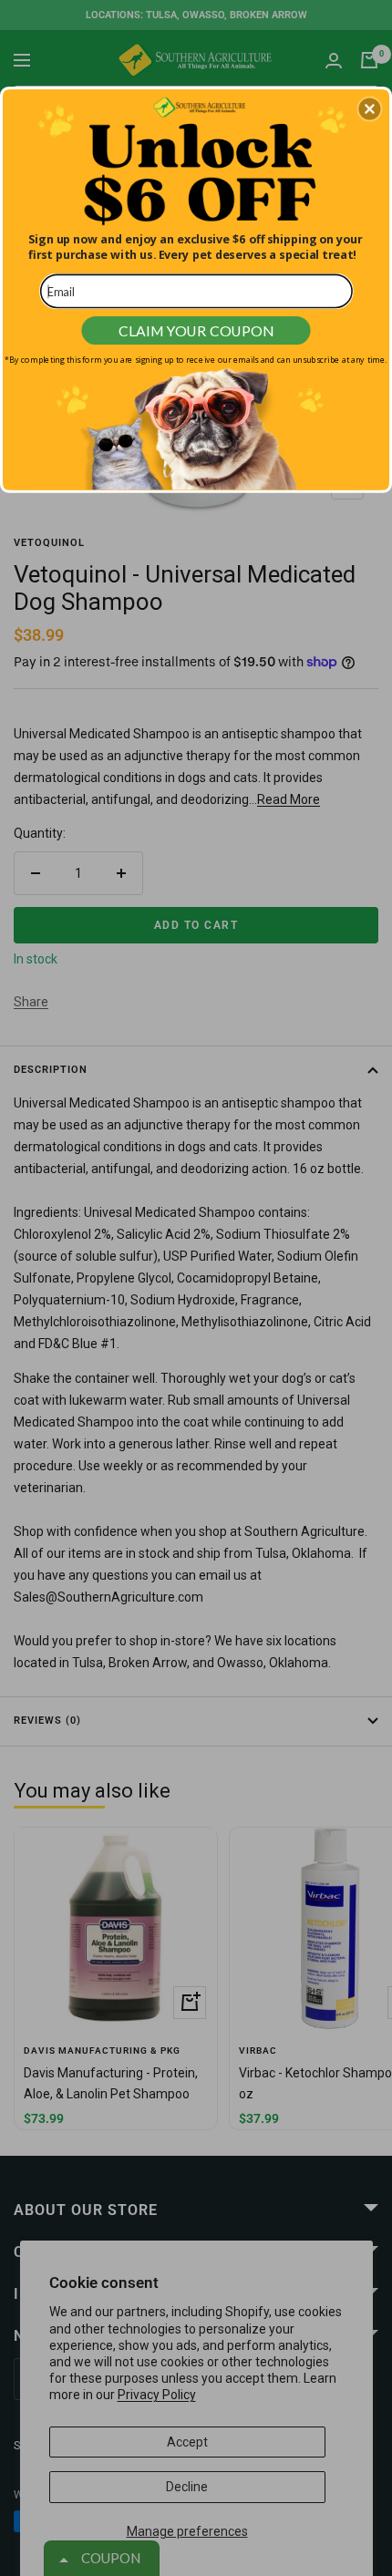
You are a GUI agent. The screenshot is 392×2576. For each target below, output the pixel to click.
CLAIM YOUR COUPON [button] (196, 330)
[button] (369, 108)
